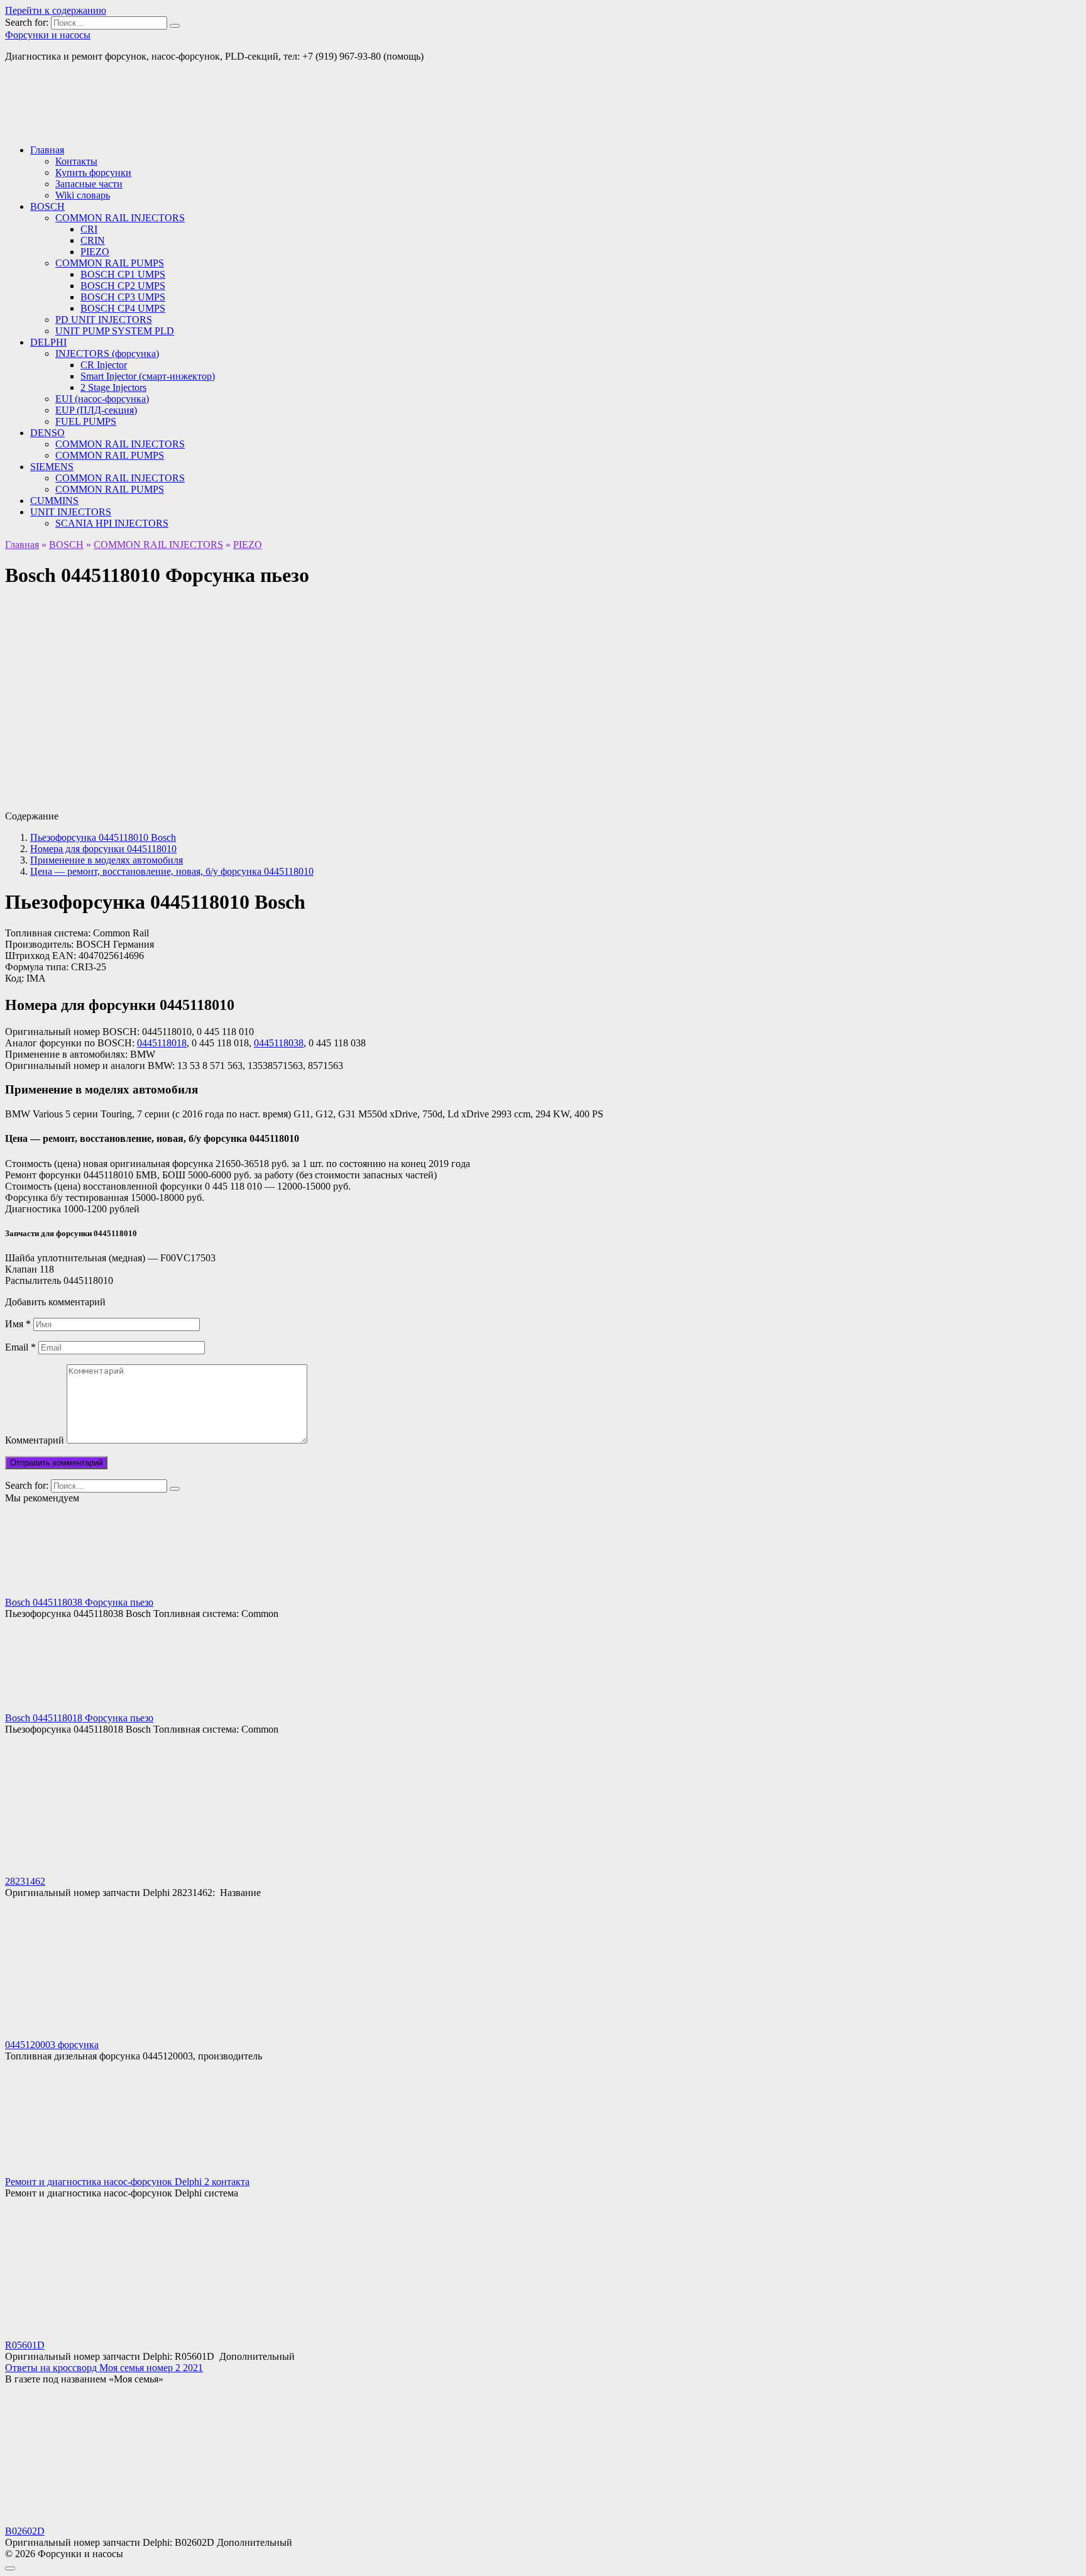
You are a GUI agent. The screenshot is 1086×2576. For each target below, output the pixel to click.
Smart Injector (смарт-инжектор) (148, 376)
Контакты (76, 161)
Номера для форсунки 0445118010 (103, 849)
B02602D (25, 2531)
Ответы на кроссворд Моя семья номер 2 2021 (104, 2368)
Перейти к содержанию (56, 10)
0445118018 (162, 1043)
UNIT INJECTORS (71, 512)
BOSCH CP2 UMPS (123, 286)
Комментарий (35, 1440)
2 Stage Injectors (113, 387)
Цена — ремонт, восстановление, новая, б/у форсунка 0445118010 (172, 871)
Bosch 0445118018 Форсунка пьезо (79, 1718)
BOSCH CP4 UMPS (123, 308)
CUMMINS (54, 501)
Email (20, 1347)
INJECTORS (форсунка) (107, 354)
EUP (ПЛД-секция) (96, 410)
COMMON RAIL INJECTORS (120, 218)
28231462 (25, 1881)
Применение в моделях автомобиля (107, 860)
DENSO (47, 433)
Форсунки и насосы (48, 35)
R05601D (25, 2345)
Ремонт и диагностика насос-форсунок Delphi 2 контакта (127, 2182)
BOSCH (47, 206)
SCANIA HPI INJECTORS (112, 523)
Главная (47, 150)
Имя (18, 1324)
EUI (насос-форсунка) (102, 399)
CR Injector (104, 365)
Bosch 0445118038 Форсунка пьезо (79, 1602)
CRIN (93, 240)
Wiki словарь (83, 195)
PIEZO (95, 252)
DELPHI (48, 342)
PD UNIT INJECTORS (104, 320)
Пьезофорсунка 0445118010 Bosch (103, 837)
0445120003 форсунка (52, 2045)
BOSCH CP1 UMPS (123, 274)
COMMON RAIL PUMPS (110, 263)
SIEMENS (52, 467)
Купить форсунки (93, 173)
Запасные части (89, 184)
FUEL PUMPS (86, 421)
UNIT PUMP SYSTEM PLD (115, 331)
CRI (89, 229)
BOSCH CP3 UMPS (123, 297)
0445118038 (279, 1043)
